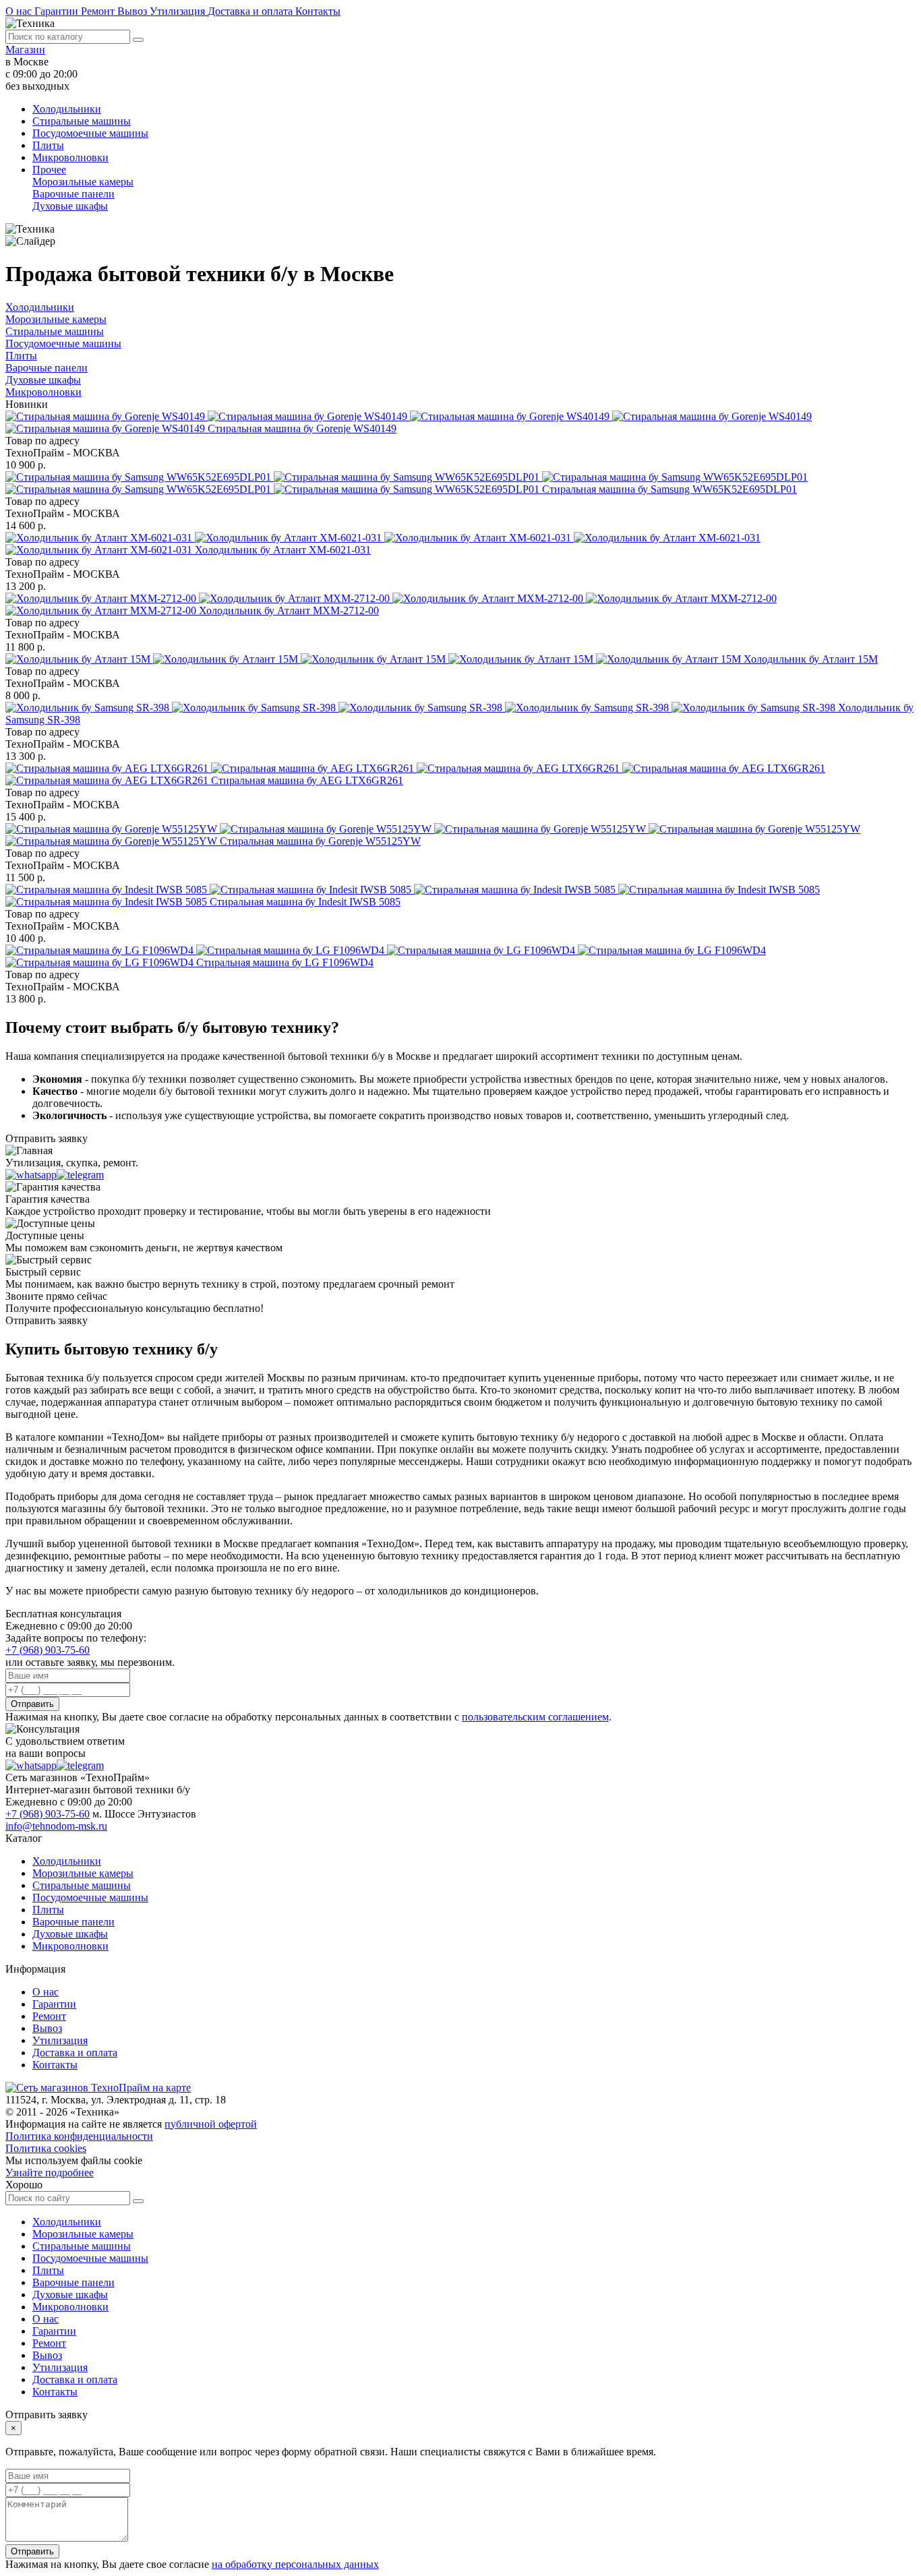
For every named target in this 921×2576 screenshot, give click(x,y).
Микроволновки (70, 157)
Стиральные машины (82, 121)
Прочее (49, 170)
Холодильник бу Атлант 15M (811, 659)
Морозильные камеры (83, 182)
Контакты (318, 11)
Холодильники (67, 109)
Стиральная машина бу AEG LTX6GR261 (307, 780)
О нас (20, 11)
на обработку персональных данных (295, 2564)
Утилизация (179, 11)
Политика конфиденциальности (79, 2136)
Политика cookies (46, 2148)
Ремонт (99, 11)
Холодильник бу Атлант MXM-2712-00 (289, 610)
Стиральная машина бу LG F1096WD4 (285, 962)
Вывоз (133, 11)
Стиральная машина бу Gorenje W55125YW (320, 841)
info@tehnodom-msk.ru (56, 1826)
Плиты (48, 145)
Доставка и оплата (251, 11)
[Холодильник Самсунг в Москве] (422, 708)
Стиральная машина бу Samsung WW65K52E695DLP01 (670, 489)
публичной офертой (211, 2124)
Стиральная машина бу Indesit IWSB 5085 (305, 902)
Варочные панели (73, 194)
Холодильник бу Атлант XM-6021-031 (283, 550)
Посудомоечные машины (90, 133)
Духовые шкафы (70, 206)
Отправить (32, 1704)
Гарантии (58, 11)
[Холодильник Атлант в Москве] (375, 659)
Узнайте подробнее (50, 2173)
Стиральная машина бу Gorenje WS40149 (302, 428)
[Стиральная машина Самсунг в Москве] (407, 483)
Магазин (25, 50)
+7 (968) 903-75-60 (48, 1650)
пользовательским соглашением (535, 1717)
